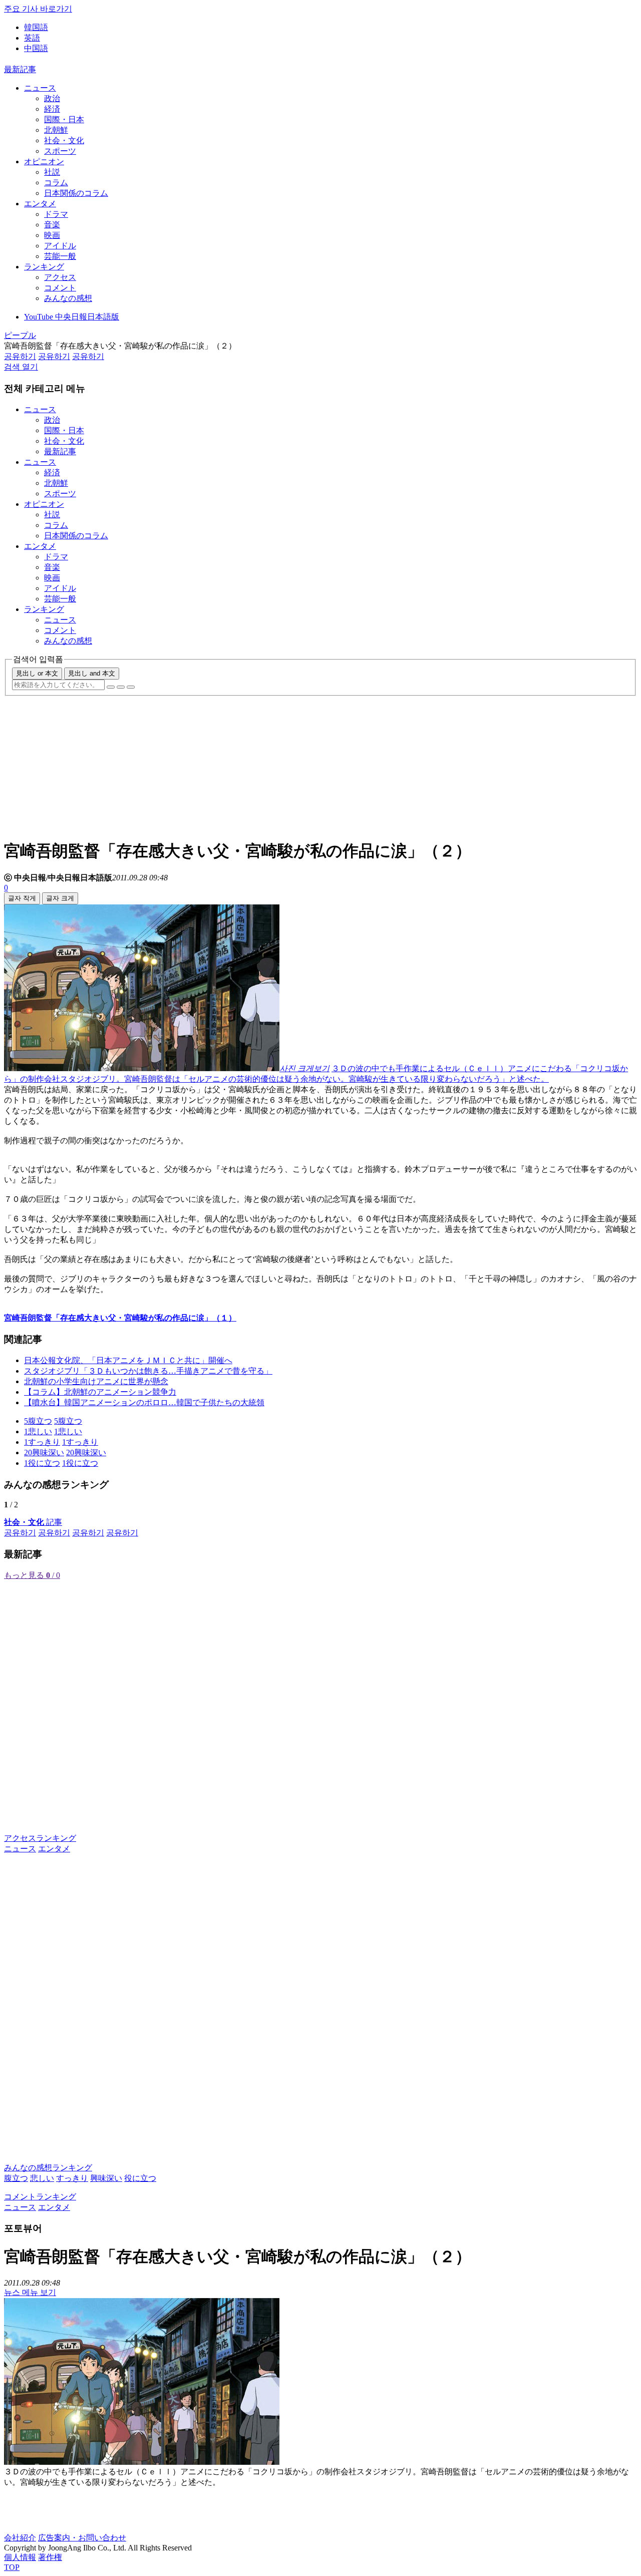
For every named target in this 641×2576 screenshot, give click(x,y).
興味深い (106, 2178)
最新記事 (20, 69)
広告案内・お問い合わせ (82, 2538)
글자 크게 (60, 898)
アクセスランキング (40, 1838)
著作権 (50, 2557)
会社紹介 (20, 2538)
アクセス (60, 277)
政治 (52, 98)
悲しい (42, 2178)
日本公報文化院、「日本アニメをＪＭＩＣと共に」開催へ (128, 1360)
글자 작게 (22, 898)
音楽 (52, 225)
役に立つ (140, 2178)
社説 (52, 172)
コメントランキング (40, 2197)
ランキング (44, 267)
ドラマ (56, 214)
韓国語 (36, 27)
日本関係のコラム (76, 193)
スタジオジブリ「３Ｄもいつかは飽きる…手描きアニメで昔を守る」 (148, 1371)
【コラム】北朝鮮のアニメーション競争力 (100, 1392)
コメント (60, 288)
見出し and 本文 (92, 673)
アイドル (60, 246)
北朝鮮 (56, 130)
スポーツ (60, 151)
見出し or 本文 (37, 673)
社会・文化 (64, 140)
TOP (12, 2567)
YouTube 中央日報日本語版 (72, 317)
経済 (52, 109)
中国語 (36, 48)
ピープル (20, 335)
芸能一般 (60, 256)
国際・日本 (64, 119)
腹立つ (16, 2178)
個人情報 (20, 2557)
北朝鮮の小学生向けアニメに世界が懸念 (96, 1381)
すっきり (72, 2178)
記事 (33, 1522)
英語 (32, 38)
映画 (52, 235)
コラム (56, 183)
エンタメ (40, 204)
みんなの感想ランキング (48, 2168)
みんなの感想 (68, 298)
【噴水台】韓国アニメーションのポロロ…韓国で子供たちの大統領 (144, 1402)
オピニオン (44, 162)
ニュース (40, 88)
